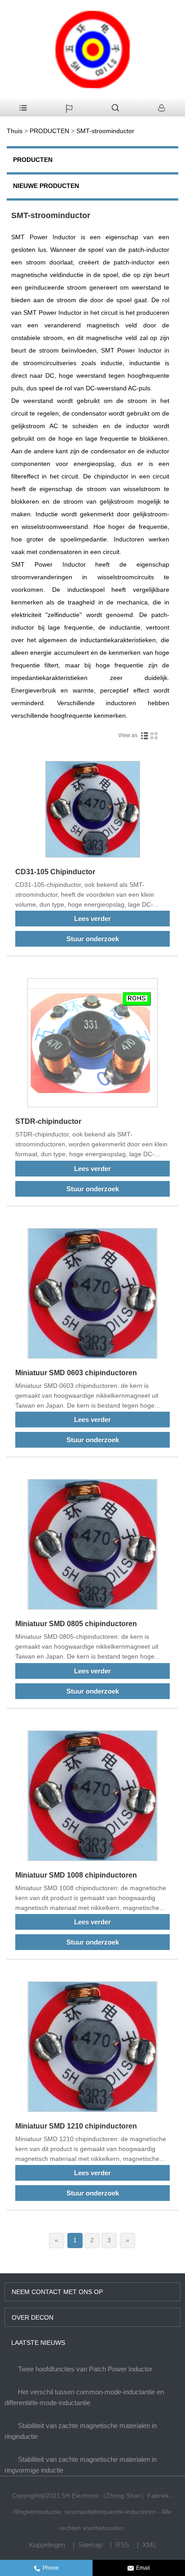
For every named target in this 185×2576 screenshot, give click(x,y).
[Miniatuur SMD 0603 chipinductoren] (92, 1295)
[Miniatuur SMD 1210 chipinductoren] (92, 2048)
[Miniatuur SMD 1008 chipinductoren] (92, 1797)
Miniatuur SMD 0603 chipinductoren (76, 1373)
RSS (122, 2545)
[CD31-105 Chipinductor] (92, 811)
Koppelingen (47, 2545)
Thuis (15, 131)
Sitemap (90, 2545)
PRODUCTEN (49, 131)
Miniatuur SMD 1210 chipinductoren (76, 2126)
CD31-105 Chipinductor (55, 872)
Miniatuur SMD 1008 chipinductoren (76, 1875)
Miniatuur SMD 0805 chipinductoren (76, 1624)
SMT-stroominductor (105, 131)
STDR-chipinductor (48, 1121)
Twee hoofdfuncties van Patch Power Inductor (85, 2369)
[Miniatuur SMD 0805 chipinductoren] (92, 1546)
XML (149, 2545)
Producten (33, 160)
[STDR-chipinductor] (92, 1044)
